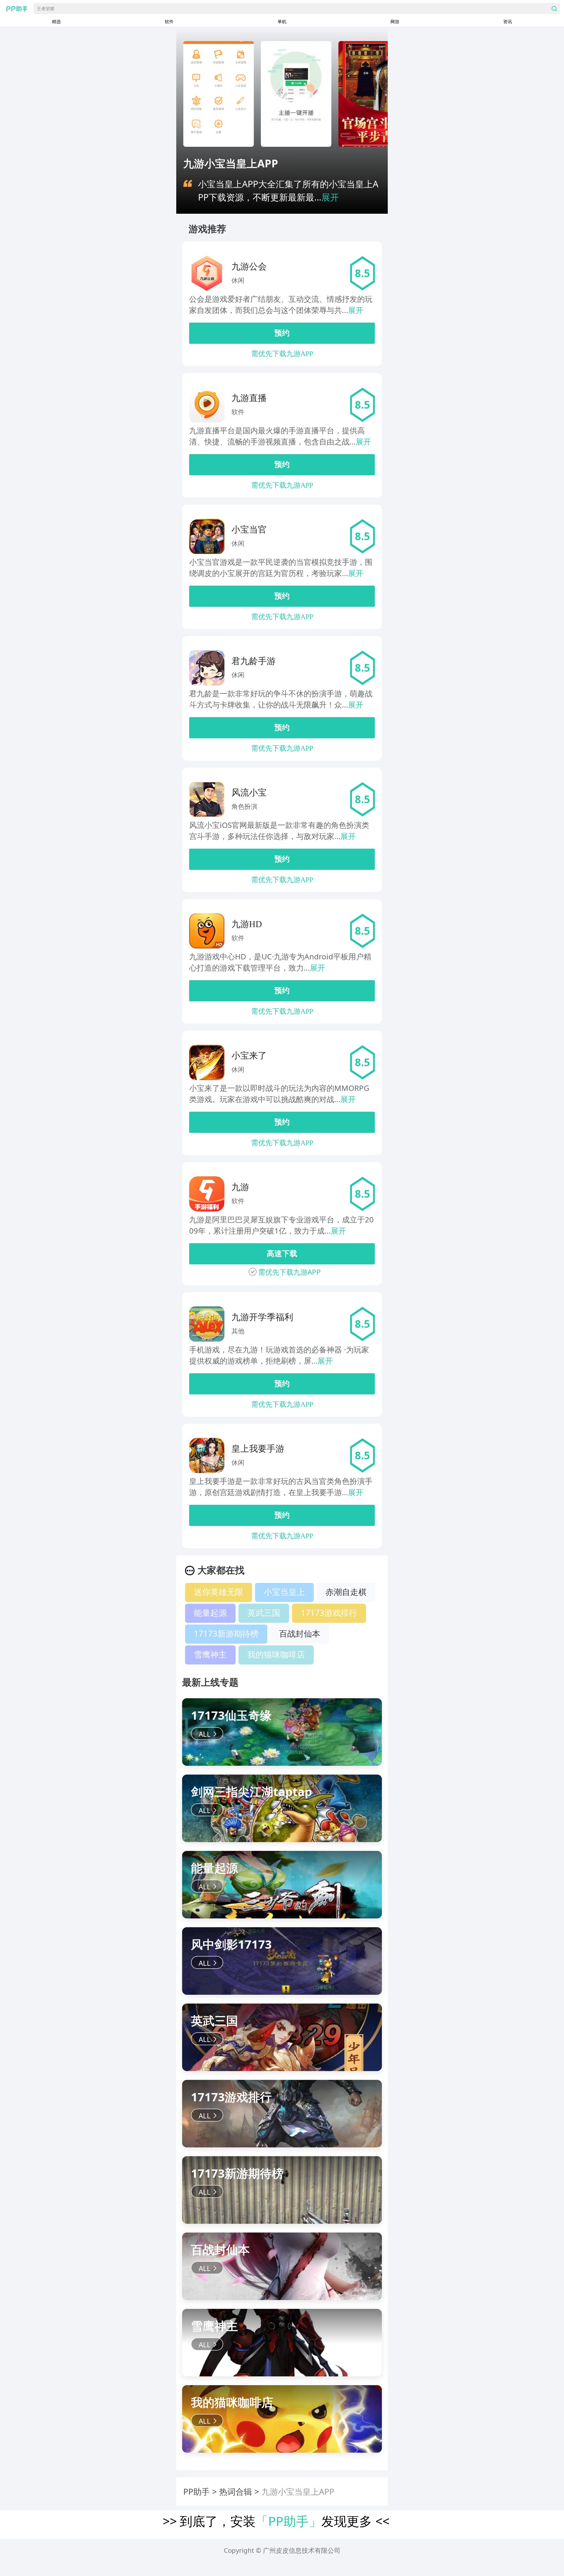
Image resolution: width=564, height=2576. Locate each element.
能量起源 (210, 1613)
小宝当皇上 (284, 1592)
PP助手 (197, 2491)
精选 (56, 21)
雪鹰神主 (210, 1654)
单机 (282, 21)
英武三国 (264, 1613)
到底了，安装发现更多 (276, 2521)
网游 (395, 21)
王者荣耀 (46, 9)
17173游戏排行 (329, 1613)
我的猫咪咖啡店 (276, 1654)
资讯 (508, 21)
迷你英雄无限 (219, 1592)
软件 (169, 21)
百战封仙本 (300, 1633)
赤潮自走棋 (346, 1592)
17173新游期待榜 (226, 1633)
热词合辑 (236, 2491)
